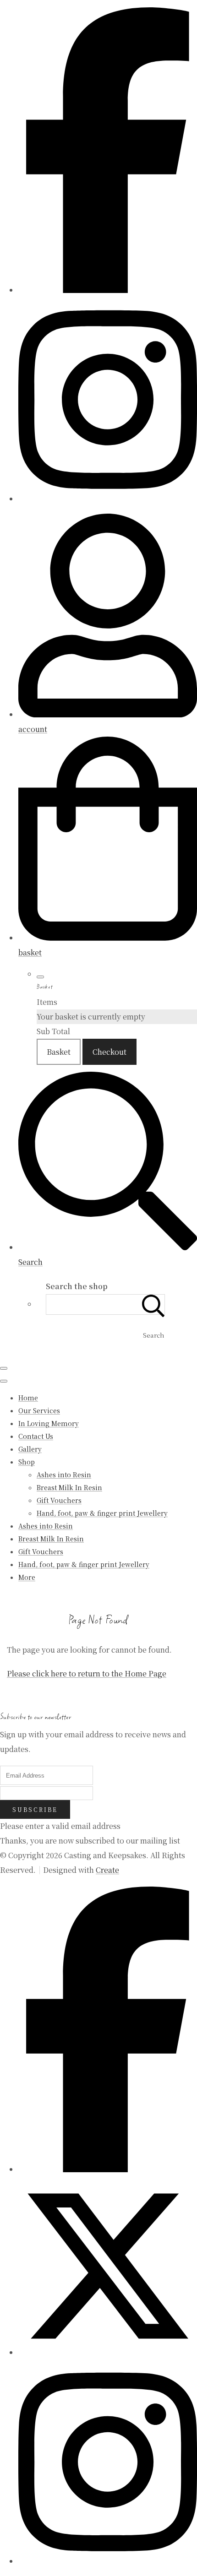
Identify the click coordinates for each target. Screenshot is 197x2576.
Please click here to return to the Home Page (87, 1673)
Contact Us (36, 1436)
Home (28, 1398)
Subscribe (35, 1809)
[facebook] (108, 290)
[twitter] (108, 2352)
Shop (27, 1462)
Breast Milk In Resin (69, 1487)
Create (107, 1870)
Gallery (30, 1449)
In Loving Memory (49, 1423)
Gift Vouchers (59, 1500)
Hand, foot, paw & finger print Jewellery (102, 1513)
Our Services (39, 1410)
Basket (59, 1052)
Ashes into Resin (64, 1475)
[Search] (153, 1304)
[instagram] (108, 499)
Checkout (109, 1052)
